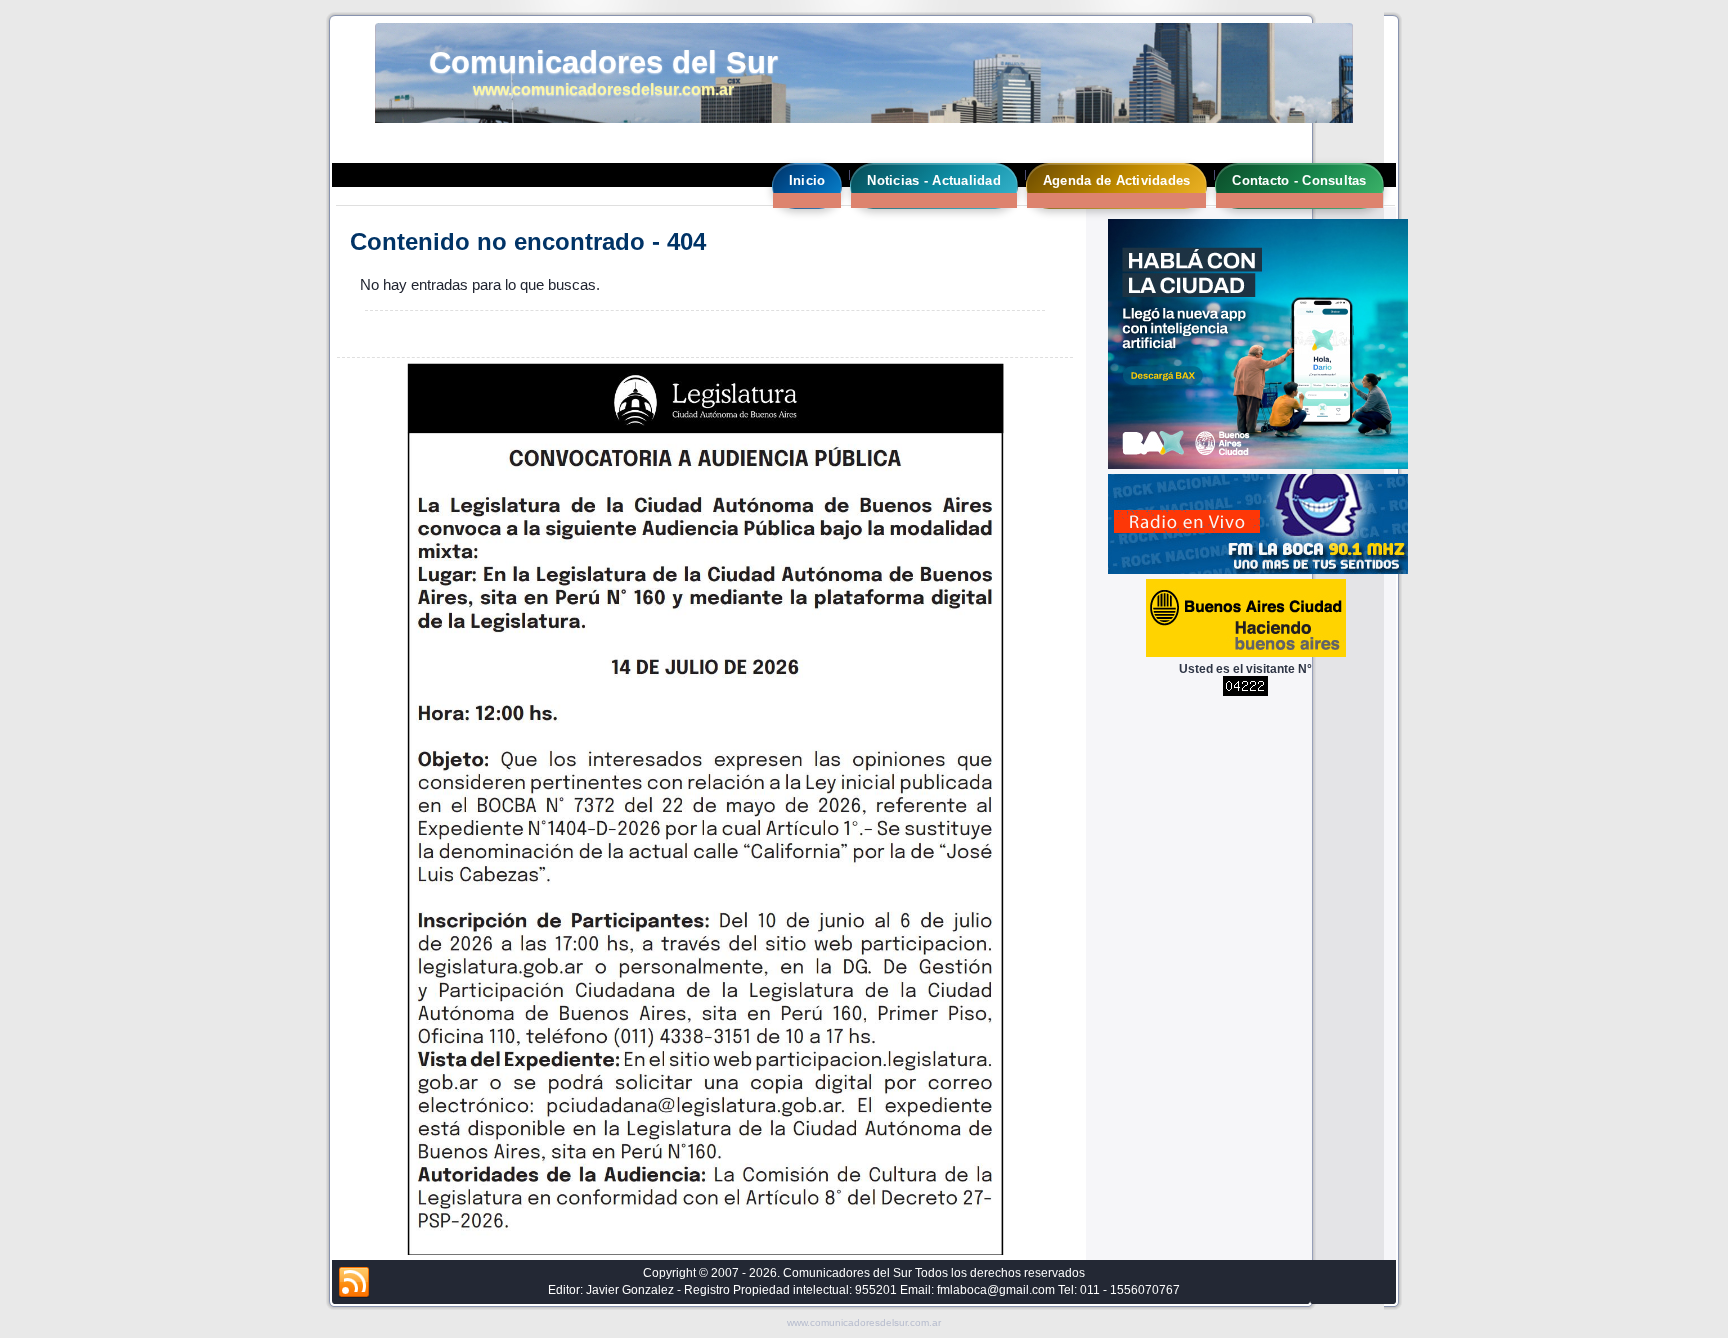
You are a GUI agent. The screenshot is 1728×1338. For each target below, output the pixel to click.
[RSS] (354, 1283)
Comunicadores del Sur (603, 62)
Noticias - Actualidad (933, 180)
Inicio (807, 180)
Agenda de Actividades (1116, 180)
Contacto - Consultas (1299, 180)
